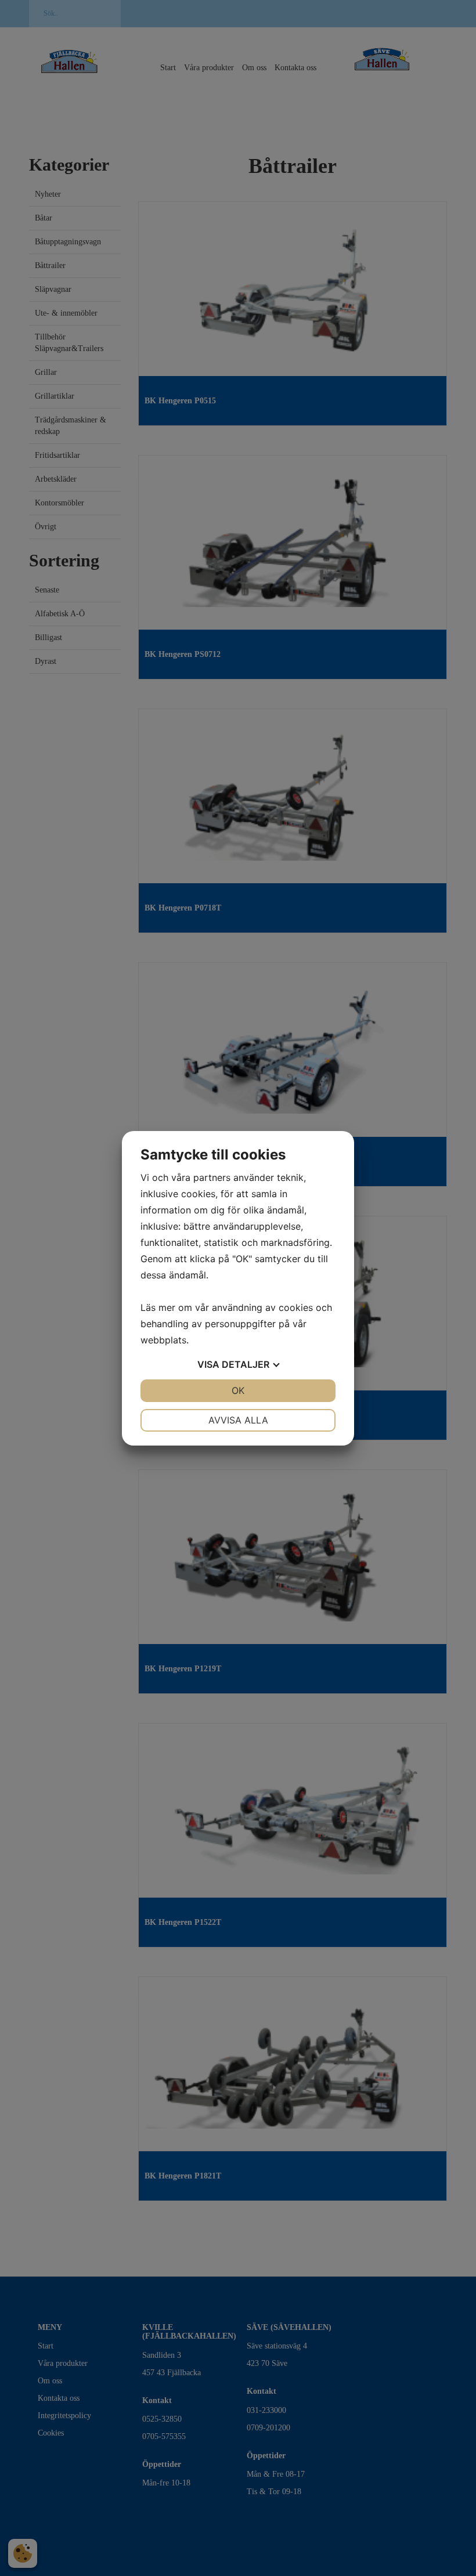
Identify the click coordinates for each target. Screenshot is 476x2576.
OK (238, 1390)
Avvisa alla (238, 1420)
